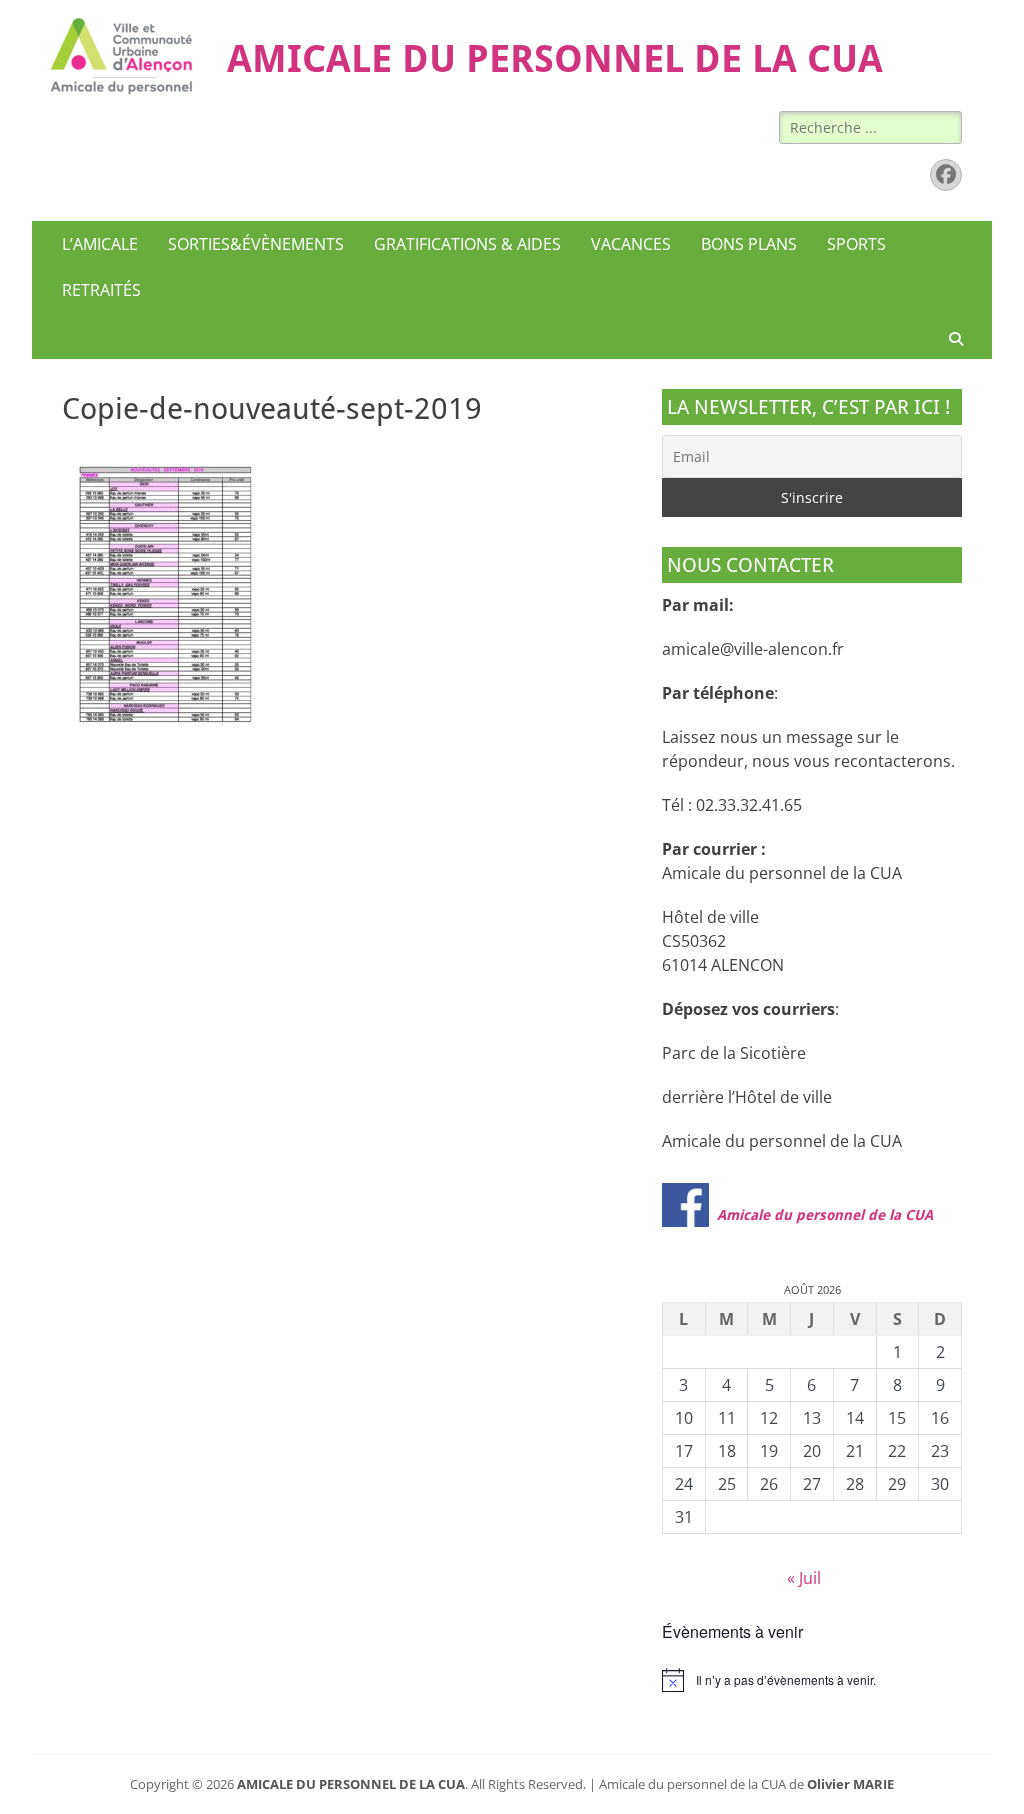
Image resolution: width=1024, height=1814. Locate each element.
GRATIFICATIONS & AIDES (467, 244)
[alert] (812, 1680)
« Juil (804, 1578)
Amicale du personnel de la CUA (825, 1215)
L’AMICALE (100, 244)
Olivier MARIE (850, 1784)
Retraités (101, 290)
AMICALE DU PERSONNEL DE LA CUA (555, 59)
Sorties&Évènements (256, 244)
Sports (856, 244)
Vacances (631, 244)
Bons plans (749, 244)
